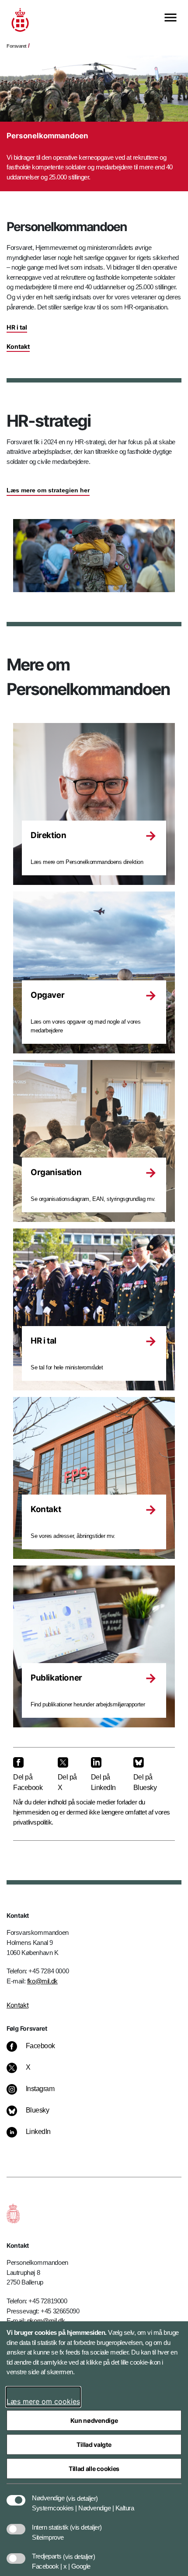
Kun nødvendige (94, 2420)
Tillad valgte (94, 2444)
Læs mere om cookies (43, 2401)
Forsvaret (17, 46)
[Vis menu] (171, 18)
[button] (82, 2494)
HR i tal (17, 327)
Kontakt (18, 346)
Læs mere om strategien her (48, 490)
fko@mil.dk (42, 1981)
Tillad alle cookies (94, 2469)
